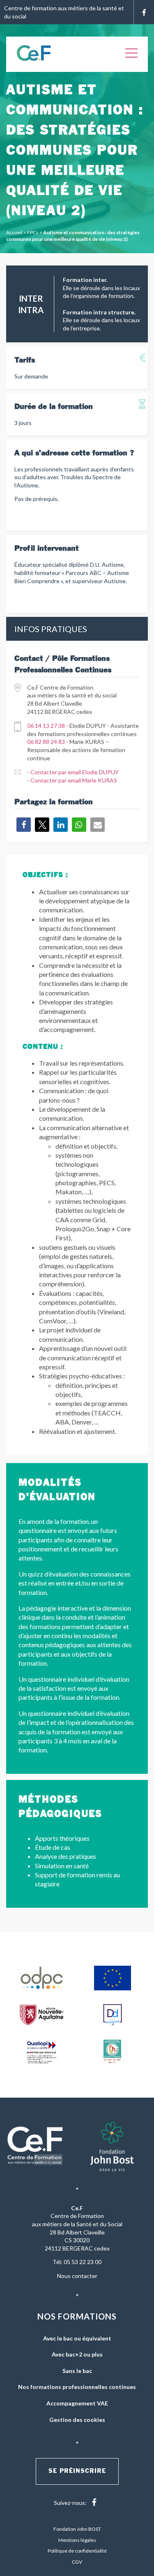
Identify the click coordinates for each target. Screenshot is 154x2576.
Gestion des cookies (77, 2420)
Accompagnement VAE (77, 2403)
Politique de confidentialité (77, 2551)
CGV (77, 2562)
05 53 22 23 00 (83, 2262)
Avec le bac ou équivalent (77, 2338)
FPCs (33, 232)
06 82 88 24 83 (46, 742)
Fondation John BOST (77, 2529)
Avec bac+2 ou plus (77, 2354)
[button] (24, 825)
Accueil (14, 232)
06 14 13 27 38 (46, 726)
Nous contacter (77, 2276)
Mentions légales (77, 2540)
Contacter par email (75, 772)
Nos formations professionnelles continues (77, 2387)
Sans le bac (77, 2371)
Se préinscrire (77, 2471)
